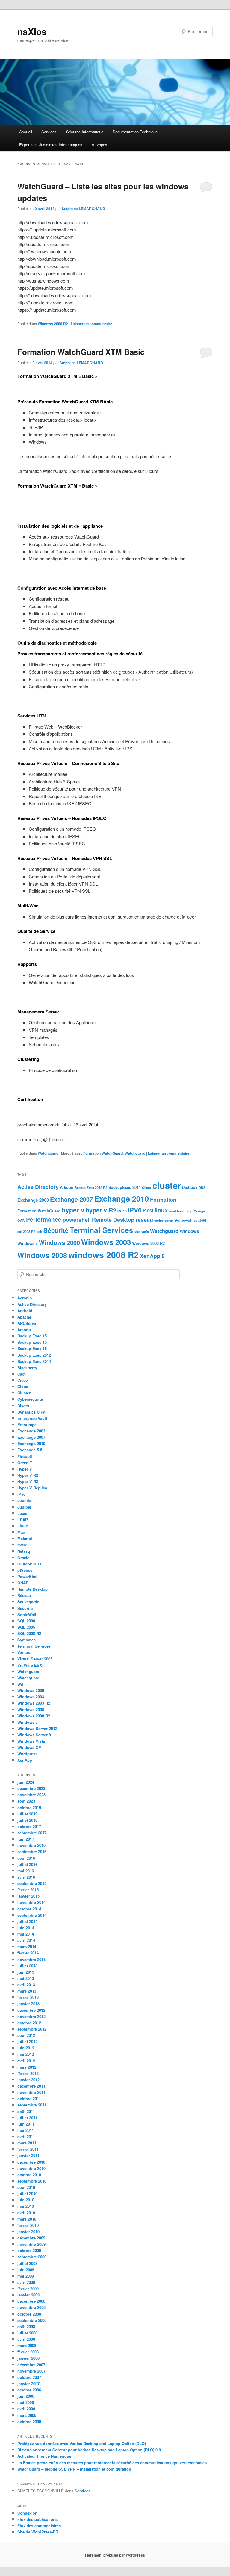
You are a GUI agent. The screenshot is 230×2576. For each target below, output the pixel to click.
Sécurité (56, 1230)
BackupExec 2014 (125, 1187)
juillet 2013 (27, 1966)
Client (147, 1187)
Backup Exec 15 (32, 1336)
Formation (163, 1200)
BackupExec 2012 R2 (91, 1187)
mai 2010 (26, 2206)
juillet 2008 (27, 2333)
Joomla (24, 1500)
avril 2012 (26, 2061)
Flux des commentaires (39, 2526)
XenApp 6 (152, 1256)
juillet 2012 (27, 2042)
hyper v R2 (101, 1210)
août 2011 (26, 2111)
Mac (21, 1532)
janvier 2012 (28, 2080)
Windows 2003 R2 (148, 1243)
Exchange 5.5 (30, 1450)
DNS (202, 1187)
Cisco (23, 1380)
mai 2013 (26, 1978)
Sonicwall (183, 1220)
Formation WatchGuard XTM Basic (81, 352)
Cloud (23, 1386)
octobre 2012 (29, 2023)
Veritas (24, 1652)
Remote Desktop (113, 1220)
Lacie (22, 1513)
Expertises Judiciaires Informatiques (51, 145)
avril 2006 (26, 2409)
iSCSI (148, 1211)
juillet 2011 (27, 2118)
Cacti (22, 1374)
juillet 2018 (27, 1820)
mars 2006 (27, 2415)
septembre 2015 (32, 1883)
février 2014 (28, 1953)
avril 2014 (26, 1940)
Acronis (25, 1298)
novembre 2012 (31, 2016)
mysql (23, 1545)
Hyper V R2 (28, 1475)
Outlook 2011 (29, 1564)
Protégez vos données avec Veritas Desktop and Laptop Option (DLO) (82, 2443)
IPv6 (21, 1494)
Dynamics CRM (31, 1412)
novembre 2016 (31, 1845)
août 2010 (26, 2187)
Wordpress (27, 1754)
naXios (32, 31)
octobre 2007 (29, 2377)
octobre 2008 (29, 2314)
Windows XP (29, 1747)
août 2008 (26, 2327)
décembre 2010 (31, 2162)
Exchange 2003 (33, 1200)
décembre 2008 (31, 2301)
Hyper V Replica (32, 1488)
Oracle (23, 1558)
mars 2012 (27, 2067)
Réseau (24, 1595)
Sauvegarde (28, 1602)
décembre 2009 (31, 2238)
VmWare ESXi (30, 1665)
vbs (137, 1232)
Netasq (24, 1551)
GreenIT (25, 1463)
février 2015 (28, 1890)
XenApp (25, 1760)
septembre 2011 (32, 2105)
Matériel (25, 1538)
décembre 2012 (31, 2010)
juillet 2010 (27, 2193)
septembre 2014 (32, 1915)
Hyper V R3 (28, 1481)
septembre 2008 (32, 2320)
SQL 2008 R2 (29, 1633)
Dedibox (190, 1187)
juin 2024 (26, 1782)
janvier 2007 (28, 2383)
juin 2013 (26, 1972)
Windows (189, 1231)
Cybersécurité (30, 1399)
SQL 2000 (26, 1621)
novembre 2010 (31, 2168)
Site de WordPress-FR (38, 2532)
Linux (23, 1526)
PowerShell (28, 1576)
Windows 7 (28, 1243)
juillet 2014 (27, 1921)
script (159, 1220)
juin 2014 (26, 1928)
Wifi (21, 1684)
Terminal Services (102, 1230)
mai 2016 (26, 1871)
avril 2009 (26, 2282)
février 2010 (28, 2225)
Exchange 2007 (71, 1199)
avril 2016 (26, 1877)
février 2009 (28, 2288)
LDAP (23, 1519)
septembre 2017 (32, 1833)
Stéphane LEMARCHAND (83, 209)
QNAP (23, 1583)
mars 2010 (27, 2219)
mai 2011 (26, 2130)
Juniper (24, 1507)
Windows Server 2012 (37, 1728)
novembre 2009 (31, 2244)
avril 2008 (26, 2339)
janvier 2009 (28, 2295)
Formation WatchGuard (103, 1153)
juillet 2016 (27, 1864)
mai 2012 (26, 2054)
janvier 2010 (28, 2232)
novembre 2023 (31, 1795)
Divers (23, 1406)
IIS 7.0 (122, 1211)
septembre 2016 (32, 1852)
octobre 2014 (29, 1909)
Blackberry (27, 1368)
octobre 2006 (29, 2390)
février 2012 (28, 2073)
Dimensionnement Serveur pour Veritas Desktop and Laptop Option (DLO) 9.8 (89, 2450)
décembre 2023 (31, 1788)
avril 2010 (26, 2213)
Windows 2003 (106, 1242)
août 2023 (26, 1801)
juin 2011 (26, 2124)
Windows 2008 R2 (53, 324)
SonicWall (27, 1614)
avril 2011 (26, 2137)
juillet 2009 (27, 2263)
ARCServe (27, 1323)
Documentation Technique (135, 132)
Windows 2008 (42, 1255)
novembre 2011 (31, 2092)
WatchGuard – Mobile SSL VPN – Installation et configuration (74, 2469)
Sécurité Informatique (85, 132)
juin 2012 (26, 2048)
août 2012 (26, 2035)
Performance (44, 1220)
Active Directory (38, 1187)
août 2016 (26, 1858)
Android (25, 1311)
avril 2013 (26, 1985)
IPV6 (135, 1210)
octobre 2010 (29, 2175)
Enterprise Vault (32, 1418)
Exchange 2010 (121, 1199)
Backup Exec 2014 (34, 1361)
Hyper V (25, 1469)
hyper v (73, 1210)
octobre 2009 (29, 2250)
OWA (21, 1220)
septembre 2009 (32, 2257)
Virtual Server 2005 (35, 1659)
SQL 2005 (26, 1627)
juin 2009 (26, 2270)
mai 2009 (26, 2276)
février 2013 (28, 1997)
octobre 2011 (29, 2098)
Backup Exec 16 (32, 1348)
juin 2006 (26, 2396)
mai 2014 (26, 1934)
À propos (99, 145)
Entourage (27, 1425)
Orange (199, 1211)
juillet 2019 (27, 1814)
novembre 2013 (31, 1959)
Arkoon (67, 1187)
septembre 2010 (32, 2181)
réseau (144, 1220)
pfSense (25, 1570)
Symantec (27, 1640)
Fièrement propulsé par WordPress (115, 2555)
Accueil (26, 132)
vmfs (145, 1232)
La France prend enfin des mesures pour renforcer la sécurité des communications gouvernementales (112, 2463)
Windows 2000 (59, 1242)
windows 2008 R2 (103, 1255)
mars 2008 (27, 2345)
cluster (167, 1185)
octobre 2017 (29, 1826)
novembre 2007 (31, 2371)
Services (49, 132)
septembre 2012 (32, 2029)
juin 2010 (26, 2200)
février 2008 (28, 2352)
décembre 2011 (31, 2086)
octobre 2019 (29, 1807)
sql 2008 (200, 1220)
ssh (39, 1232)
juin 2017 (26, 1839)
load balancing (181, 1211)
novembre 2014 (31, 1902)
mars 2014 (27, 1947)
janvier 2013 (28, 2003)
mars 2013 (27, 1991)
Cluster (24, 1393)
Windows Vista (31, 1741)
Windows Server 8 (34, 1735)
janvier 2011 (28, 2155)
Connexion (27, 2513)
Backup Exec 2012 (34, 1355)
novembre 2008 (31, 2307)
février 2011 (28, 2149)
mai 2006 (26, 2402)
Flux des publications (37, 2519)
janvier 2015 (28, 1896)
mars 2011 (27, 2143)
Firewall (25, 1456)
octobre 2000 (29, 2422)
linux (161, 1210)
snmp (169, 1220)
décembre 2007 (31, 2365)
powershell (77, 1220)
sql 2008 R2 (26, 1232)
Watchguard (48, 1153)
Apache (24, 1317)
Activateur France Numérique (44, 2456)
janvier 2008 (28, 2358)
